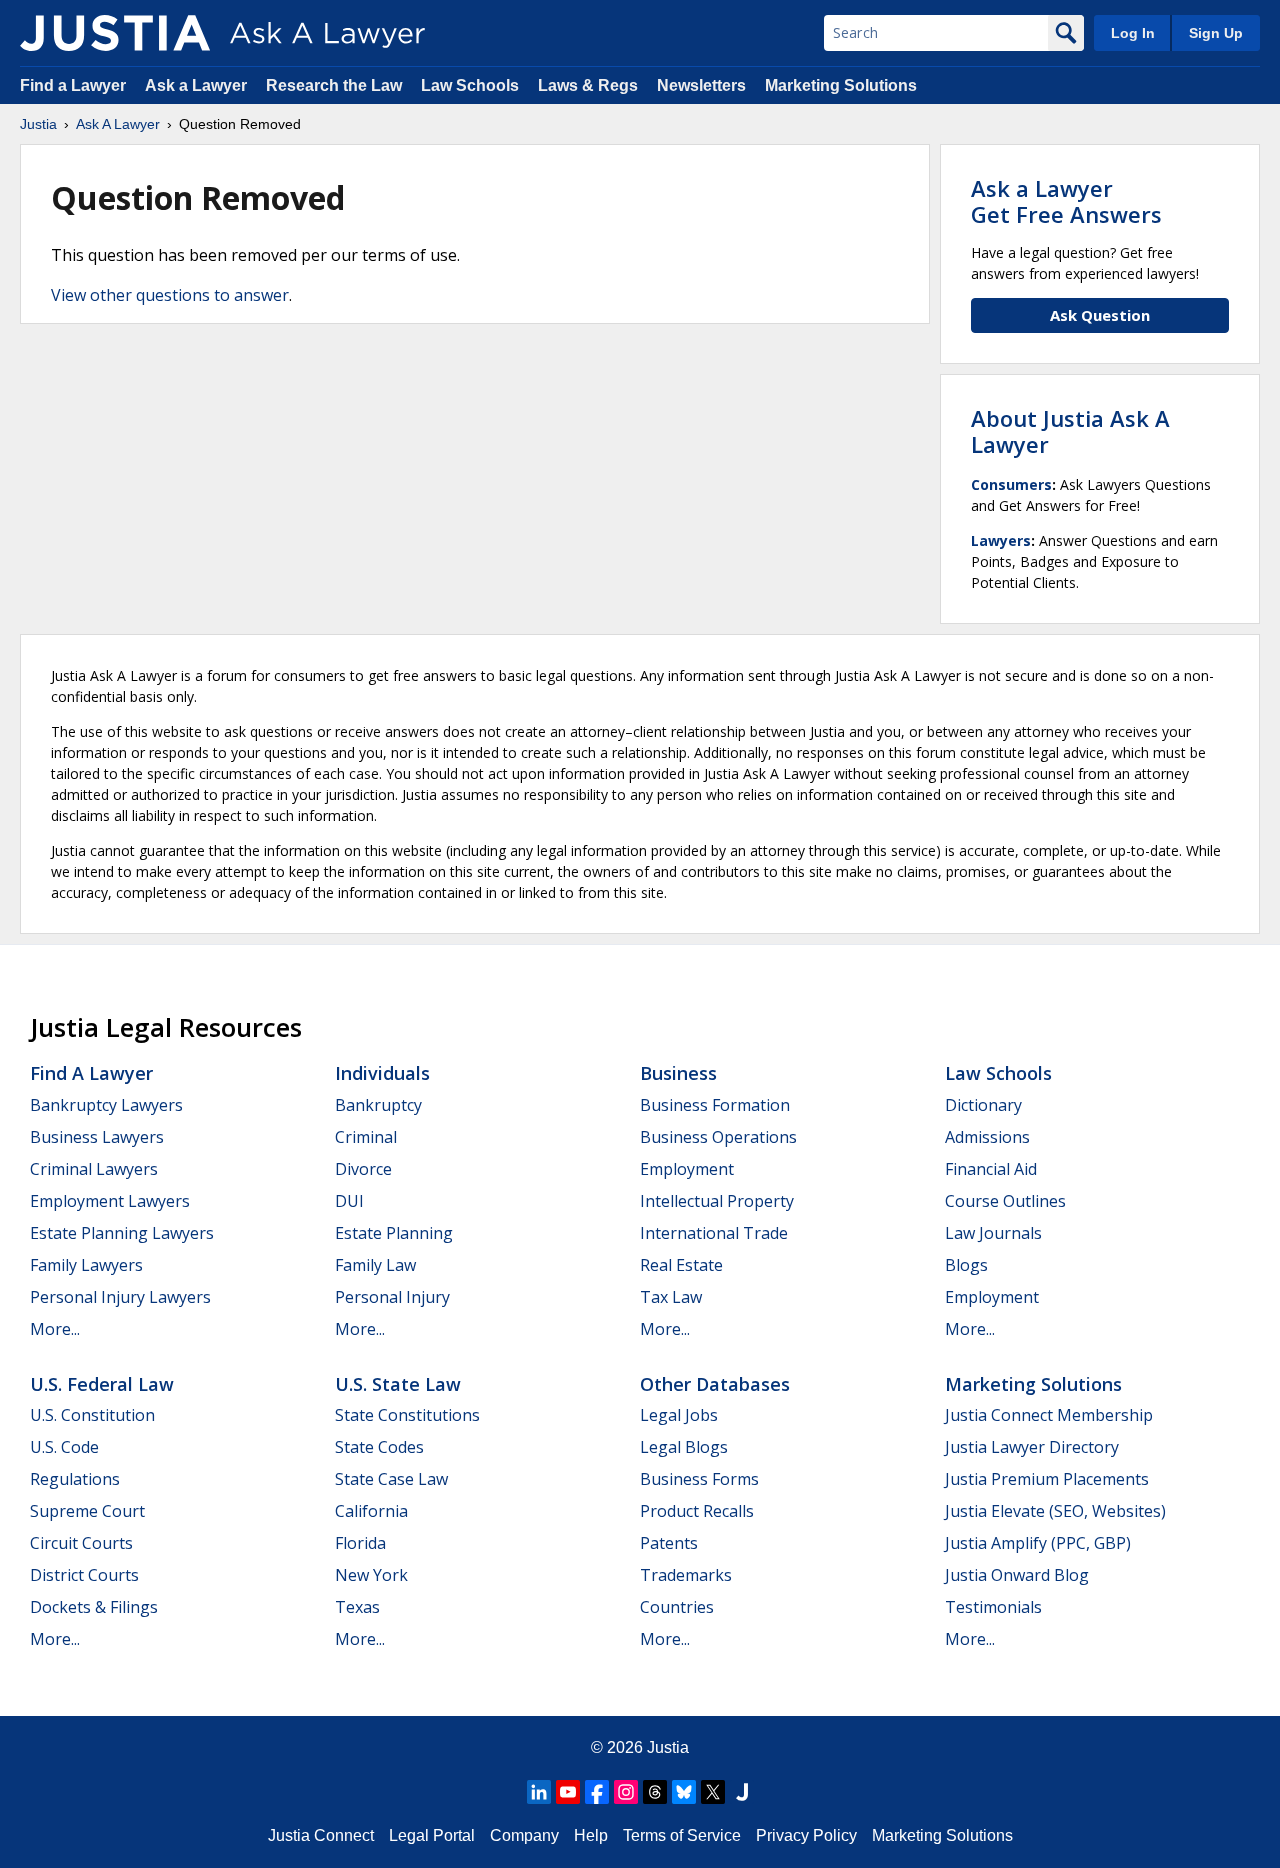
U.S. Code (64, 1447)
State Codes (379, 1447)
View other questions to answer (170, 295)
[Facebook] (597, 1792)
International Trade (714, 1233)
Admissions (987, 1137)
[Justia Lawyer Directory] (742, 1792)
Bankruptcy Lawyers (106, 1105)
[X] (713, 1792)
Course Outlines (1005, 1201)
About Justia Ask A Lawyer (1070, 431)
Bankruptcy (378, 1105)
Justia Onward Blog (1017, 1575)
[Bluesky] (684, 1792)
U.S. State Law (398, 1384)
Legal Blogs (684, 1447)
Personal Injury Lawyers (120, 1297)
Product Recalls (697, 1511)
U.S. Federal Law (102, 1384)
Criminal (366, 1137)
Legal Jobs (679, 1415)
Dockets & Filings (94, 1607)
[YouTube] (568, 1792)
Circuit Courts (81, 1543)
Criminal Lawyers (94, 1169)
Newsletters (701, 85)
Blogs (966, 1265)
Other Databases (715, 1384)
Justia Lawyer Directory (1032, 1447)
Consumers (1011, 484)
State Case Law (391, 1479)
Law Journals (993, 1233)
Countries (677, 1607)
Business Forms (699, 1479)
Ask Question (1100, 315)
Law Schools (470, 85)
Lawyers (1001, 540)
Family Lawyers (86, 1265)
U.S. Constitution (92, 1415)
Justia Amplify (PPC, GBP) (1038, 1543)
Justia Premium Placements (1047, 1479)
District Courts (84, 1575)
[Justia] (115, 33)
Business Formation (715, 1105)
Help (591, 1835)
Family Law (375, 1265)
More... (55, 1329)
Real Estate (681, 1265)
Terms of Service (682, 1835)
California (371, 1511)
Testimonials (993, 1607)
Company (524, 1835)
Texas (357, 1607)
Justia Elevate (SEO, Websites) (1055, 1511)
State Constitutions (407, 1415)
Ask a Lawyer (198, 85)
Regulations (75, 1479)
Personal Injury (392, 1297)
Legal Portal (432, 1835)
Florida (360, 1543)
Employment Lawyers (110, 1201)
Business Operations (718, 1137)
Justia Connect (321, 1835)
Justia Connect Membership (1049, 1415)
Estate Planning (394, 1233)
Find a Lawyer (73, 85)
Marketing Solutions (841, 85)
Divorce (363, 1169)
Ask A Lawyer (118, 124)
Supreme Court (87, 1511)
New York (371, 1575)
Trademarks (686, 1575)
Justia (38, 124)
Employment (687, 1169)
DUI (349, 1201)
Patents (669, 1543)
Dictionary (983, 1105)
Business (678, 1073)
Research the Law (334, 85)
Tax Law (671, 1297)
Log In (1133, 33)
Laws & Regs (588, 85)
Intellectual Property (717, 1201)
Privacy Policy (806, 1835)
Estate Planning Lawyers (122, 1233)
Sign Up (1216, 33)
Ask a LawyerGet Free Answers (1066, 201)
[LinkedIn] (539, 1792)
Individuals (382, 1073)
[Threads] (655, 1792)
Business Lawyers (97, 1137)
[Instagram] (626, 1792)
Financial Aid (991, 1169)
